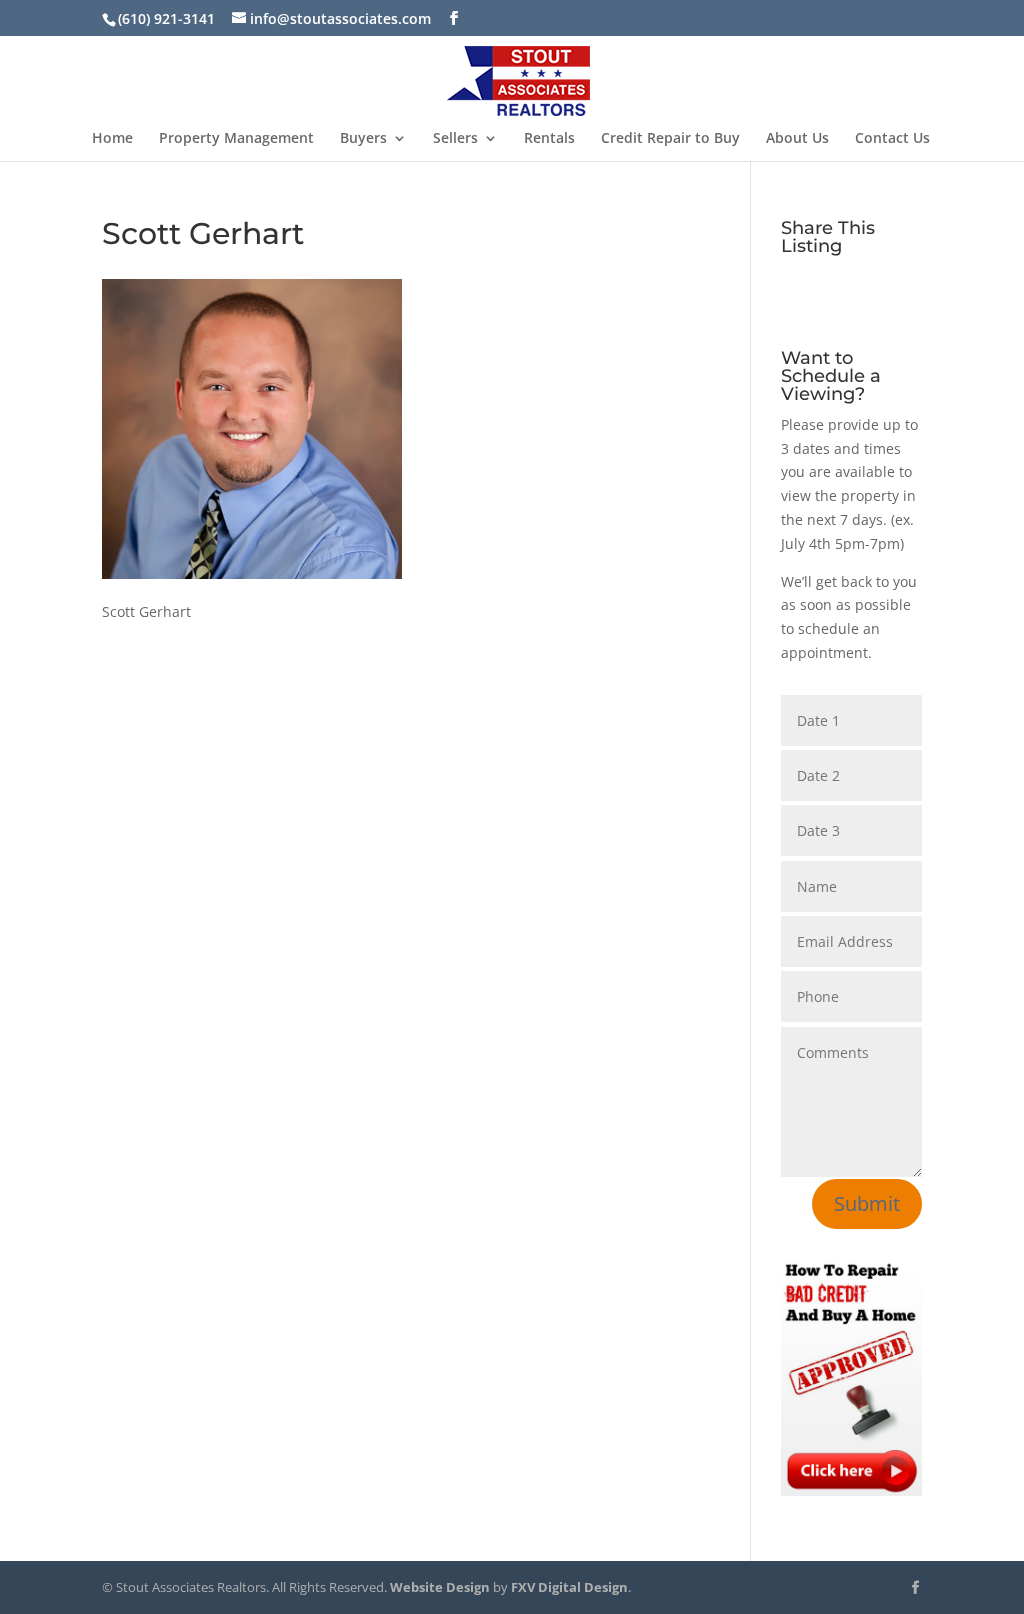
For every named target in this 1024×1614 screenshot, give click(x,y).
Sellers (455, 139)
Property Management (236, 139)
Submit (867, 1203)
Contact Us (892, 139)
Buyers (363, 139)
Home (112, 139)
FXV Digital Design (569, 1587)
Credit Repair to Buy (670, 139)
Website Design (440, 1587)
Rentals (549, 139)
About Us (797, 139)
